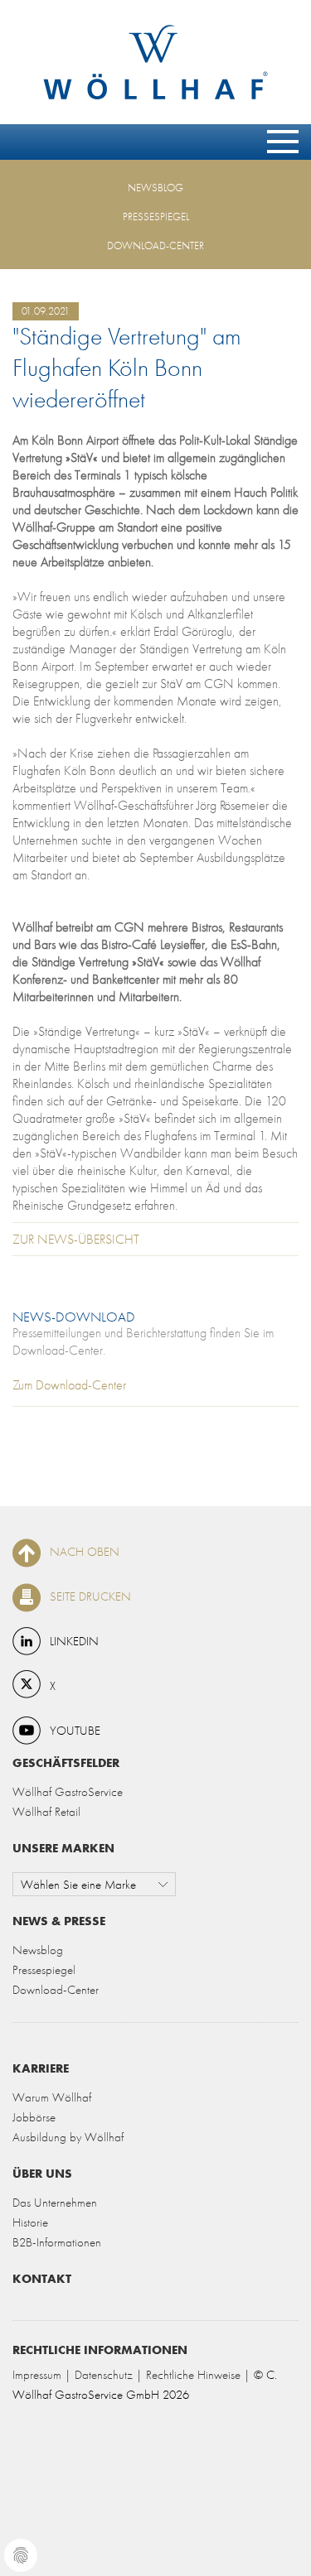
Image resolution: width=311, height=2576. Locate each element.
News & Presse (59, 1921)
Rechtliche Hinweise (193, 2374)
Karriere (41, 2068)
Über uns (42, 2173)
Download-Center (155, 246)
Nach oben (85, 1551)
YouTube (75, 1730)
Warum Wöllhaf (52, 2097)
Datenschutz (104, 2374)
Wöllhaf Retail (46, 1811)
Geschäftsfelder (66, 1762)
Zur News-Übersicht (76, 1239)
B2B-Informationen (57, 2242)
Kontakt (42, 2278)
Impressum (37, 2374)
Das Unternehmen (55, 2202)
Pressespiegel (156, 217)
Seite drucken (90, 1596)
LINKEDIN (74, 1641)
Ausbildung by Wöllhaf (68, 2137)
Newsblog (155, 188)
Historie (30, 2222)
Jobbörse (34, 2117)
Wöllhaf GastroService (68, 1791)
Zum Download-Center (69, 1385)
